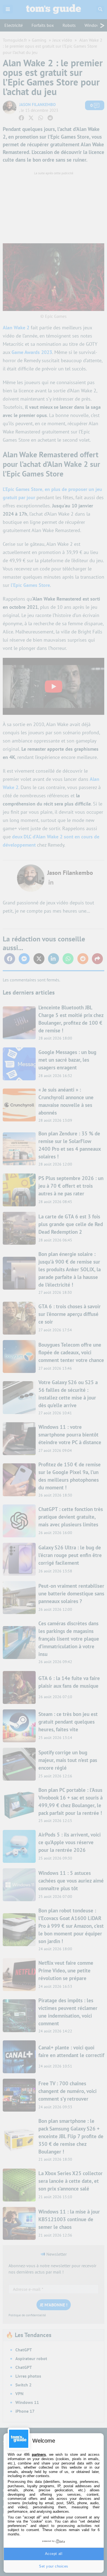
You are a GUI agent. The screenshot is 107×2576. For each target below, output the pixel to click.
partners (39, 2454)
